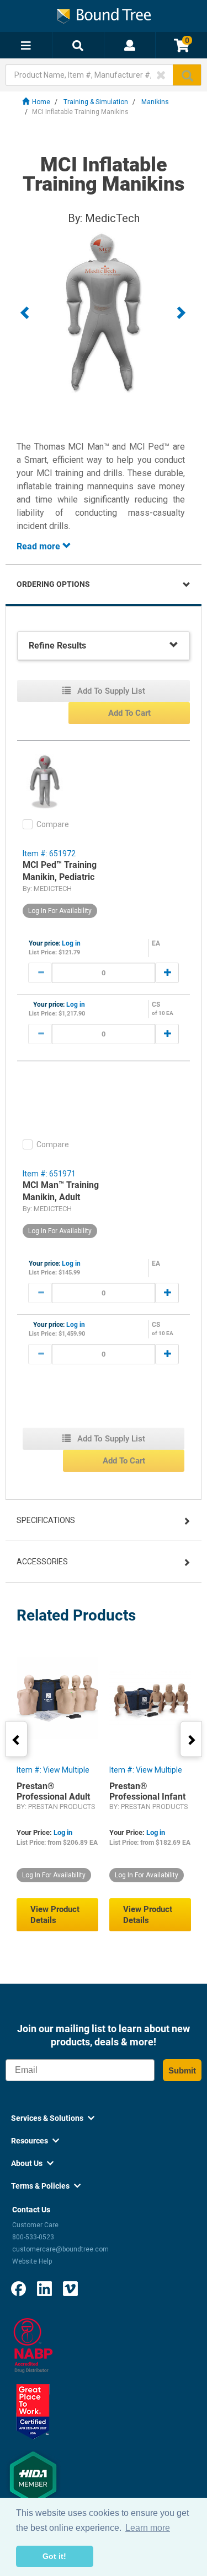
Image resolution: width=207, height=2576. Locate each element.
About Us (32, 2163)
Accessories (42, 1562)
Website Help (32, 2261)
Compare (53, 824)
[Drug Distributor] (33, 2345)
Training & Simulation (96, 102)
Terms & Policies (46, 2186)
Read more (39, 546)
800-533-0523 (33, 2237)
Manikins (155, 102)
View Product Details (55, 1915)
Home (41, 102)
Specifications (46, 1520)
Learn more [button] (148, 2528)
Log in (71, 943)
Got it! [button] (54, 2556)
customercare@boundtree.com (60, 2249)
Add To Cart (129, 713)
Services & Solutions (53, 2118)
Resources (35, 2141)
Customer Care (35, 2225)
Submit (182, 2070)
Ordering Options (53, 584)
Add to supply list (110, 691)
